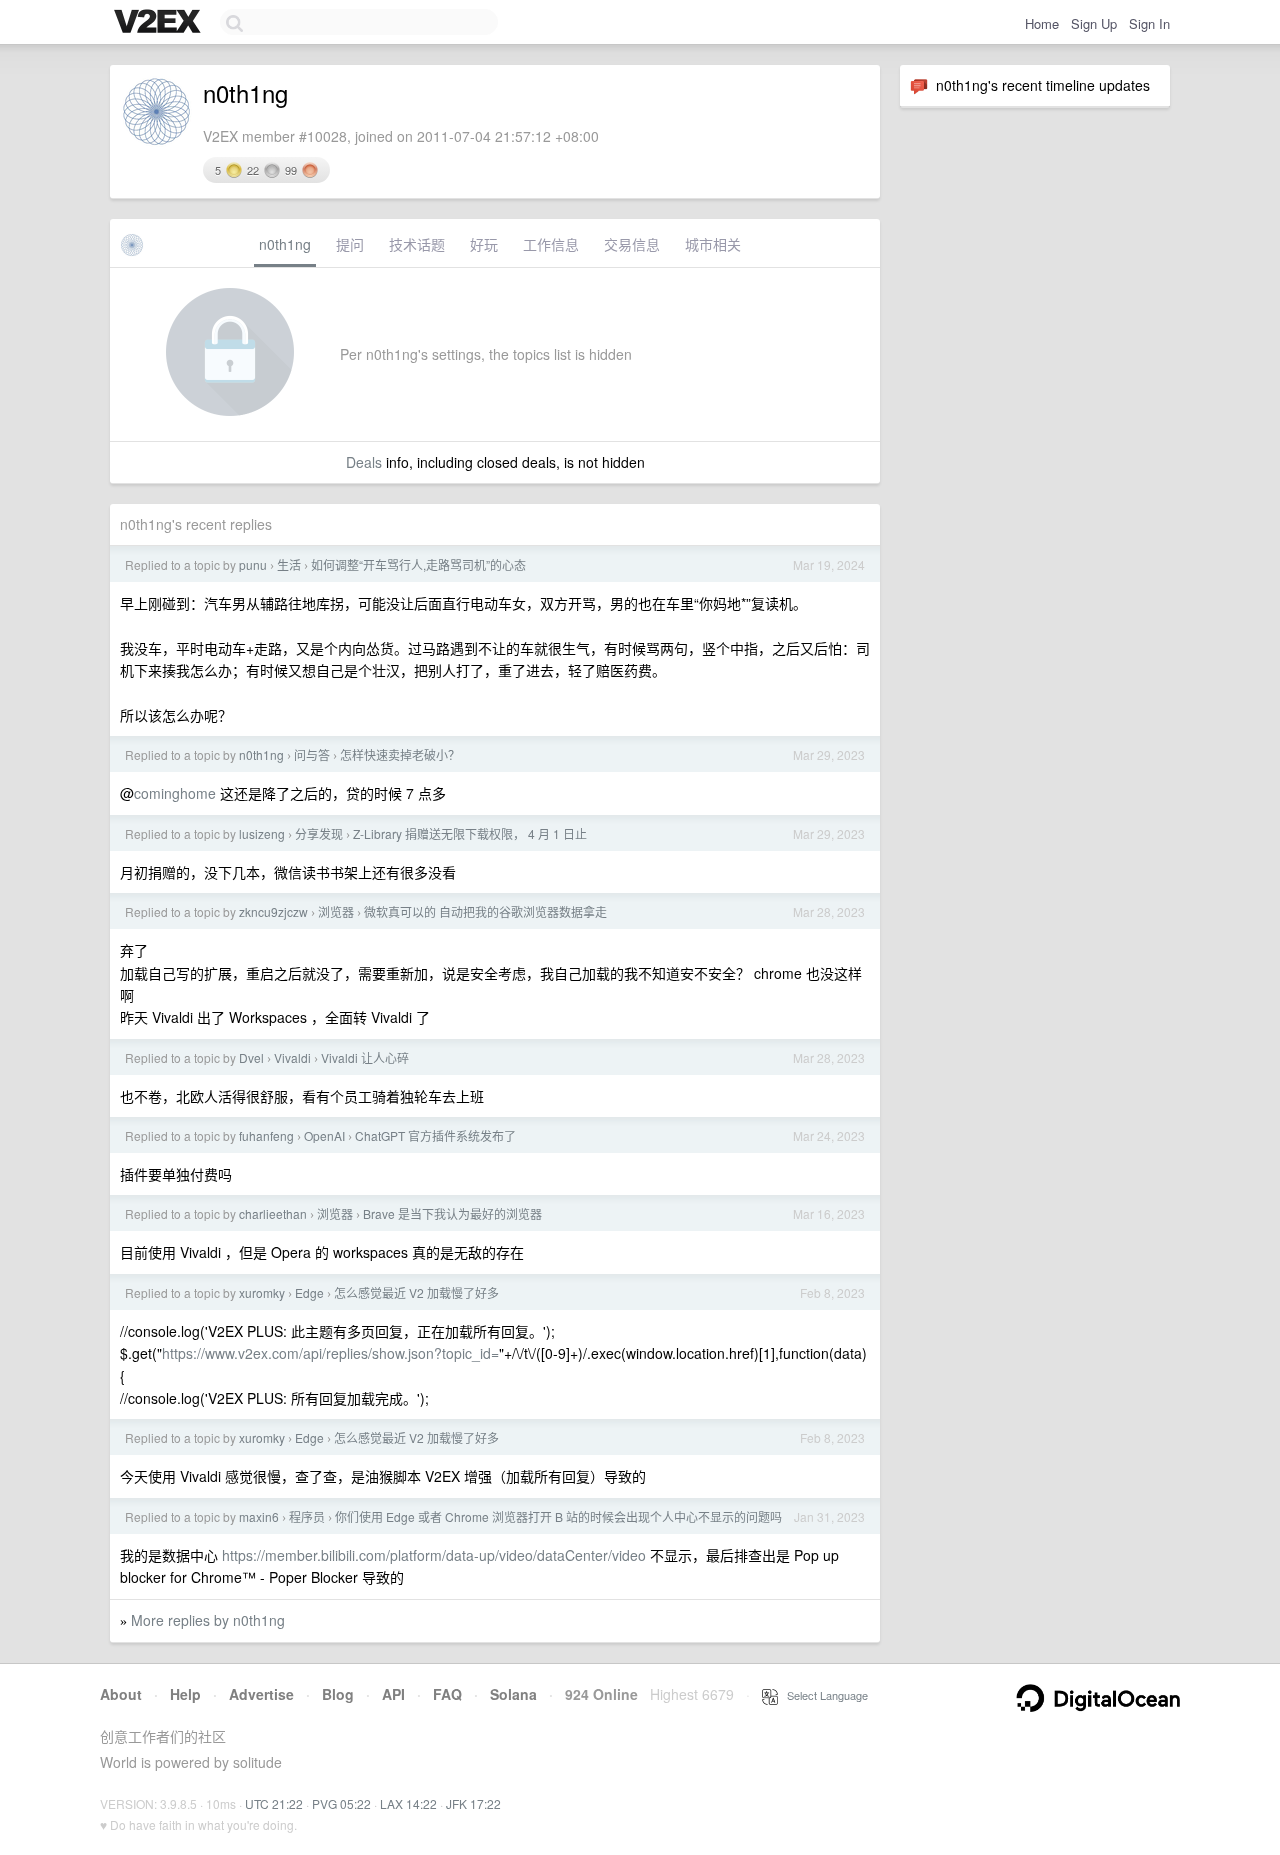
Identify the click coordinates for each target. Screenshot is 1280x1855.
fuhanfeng (266, 1135)
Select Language (823, 1695)
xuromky (262, 1292)
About (121, 1694)
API (393, 1694)
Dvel (251, 1057)
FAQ (447, 1694)
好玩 (484, 244)
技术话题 (417, 244)
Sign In (1149, 23)
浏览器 (336, 911)
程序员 (307, 1516)
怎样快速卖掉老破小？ (400, 754)
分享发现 (319, 833)
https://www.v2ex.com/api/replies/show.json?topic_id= (330, 1353)
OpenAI (324, 1135)
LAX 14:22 (408, 1803)
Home (1042, 23)
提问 (350, 244)
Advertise (261, 1694)
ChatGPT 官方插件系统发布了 (435, 1135)
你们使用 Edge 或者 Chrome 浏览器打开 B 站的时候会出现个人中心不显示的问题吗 (558, 1516)
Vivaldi (292, 1057)
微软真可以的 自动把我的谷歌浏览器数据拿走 (485, 911)
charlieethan (273, 1213)
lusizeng (262, 833)
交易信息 (632, 244)
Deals (364, 462)
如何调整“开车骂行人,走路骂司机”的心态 (418, 564)
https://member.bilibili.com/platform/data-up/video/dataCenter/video (434, 1555)
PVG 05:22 (341, 1803)
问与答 (312, 754)
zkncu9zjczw (273, 911)
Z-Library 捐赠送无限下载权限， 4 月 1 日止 (470, 833)
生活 (289, 564)
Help (185, 1694)
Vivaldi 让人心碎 (365, 1057)
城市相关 (713, 244)
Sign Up (1094, 23)
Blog (338, 1694)
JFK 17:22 (473, 1803)
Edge (309, 1292)
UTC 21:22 (274, 1803)
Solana (513, 1694)
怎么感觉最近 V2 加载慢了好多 (416, 1292)
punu (253, 564)
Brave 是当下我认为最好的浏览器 (452, 1213)
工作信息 (551, 244)
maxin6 (259, 1516)
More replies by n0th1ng (208, 1620)
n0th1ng (285, 244)
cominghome (175, 793)
